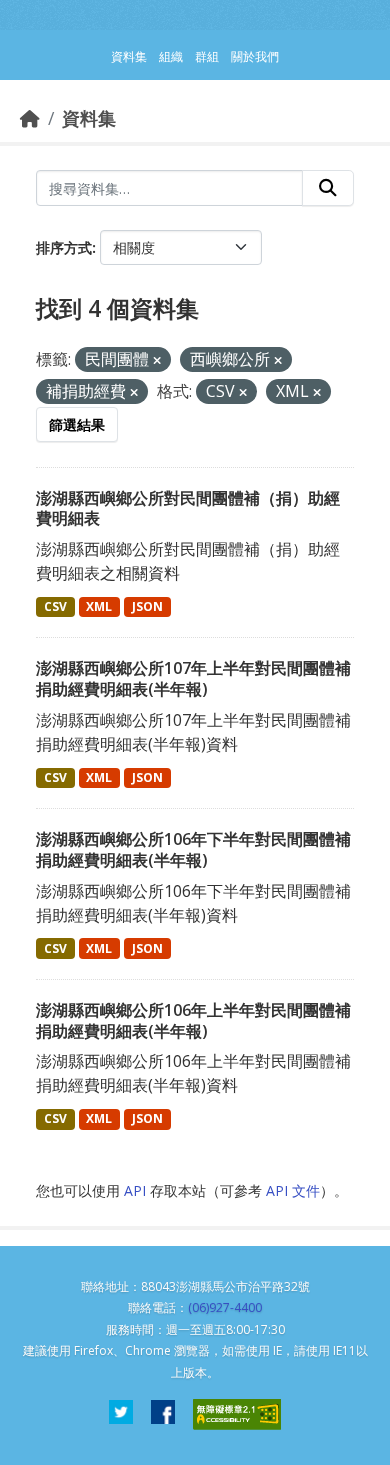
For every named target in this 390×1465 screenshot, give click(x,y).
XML (99, 606)
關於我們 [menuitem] (255, 56)
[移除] (157, 360)
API (135, 1190)
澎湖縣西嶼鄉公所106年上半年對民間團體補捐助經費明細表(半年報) (193, 1020)
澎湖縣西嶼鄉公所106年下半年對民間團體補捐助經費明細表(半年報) (193, 849)
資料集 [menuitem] (129, 56)
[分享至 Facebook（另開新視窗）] (163, 1414)
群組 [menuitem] (207, 56)
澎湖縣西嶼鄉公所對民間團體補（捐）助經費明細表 (188, 508)
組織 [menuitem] (171, 56)
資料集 (89, 118)
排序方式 (64, 247)
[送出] (328, 188)
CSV (55, 606)
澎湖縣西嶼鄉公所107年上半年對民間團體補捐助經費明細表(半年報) (193, 678)
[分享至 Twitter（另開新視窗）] (121, 1414)
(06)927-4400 (225, 1307)
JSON (147, 606)
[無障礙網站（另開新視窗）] (237, 1414)
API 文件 (293, 1190)
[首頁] (30, 118)
